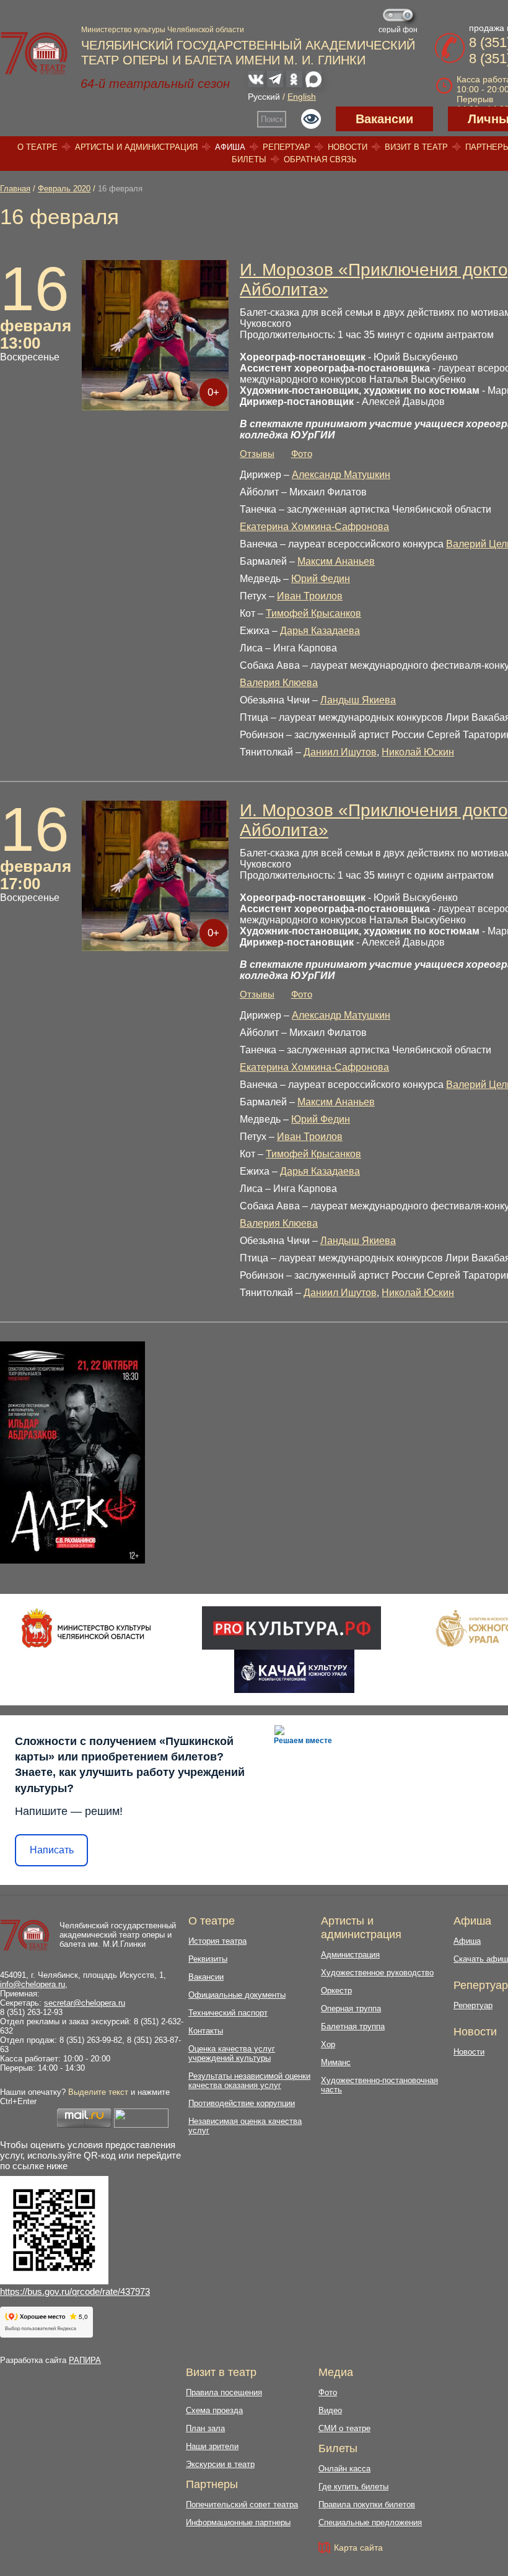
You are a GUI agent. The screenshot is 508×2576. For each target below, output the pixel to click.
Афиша (230, 147)
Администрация (350, 1955)
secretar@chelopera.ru (85, 2003)
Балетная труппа (353, 2026)
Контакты (206, 2031)
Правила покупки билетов (367, 2504)
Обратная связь (320, 159)
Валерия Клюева (279, 683)
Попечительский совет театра (242, 2504)
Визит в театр (416, 147)
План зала (205, 2428)
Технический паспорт (228, 2013)
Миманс (336, 2062)
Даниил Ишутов (340, 752)
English (302, 97)
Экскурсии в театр (220, 2464)
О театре (37, 147)
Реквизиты (208, 1959)
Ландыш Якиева (358, 700)
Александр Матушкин (341, 475)
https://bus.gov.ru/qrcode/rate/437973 (75, 2291)
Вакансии (384, 119)
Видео (330, 2410)
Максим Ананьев (336, 561)
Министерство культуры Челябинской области (163, 30)
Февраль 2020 (64, 189)
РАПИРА (85, 2360)
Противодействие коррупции (242, 2103)
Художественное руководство (377, 1973)
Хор (328, 2044)
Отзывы (257, 454)
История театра (217, 1941)
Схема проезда (214, 2410)
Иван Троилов (310, 596)
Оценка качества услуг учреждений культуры (232, 2053)
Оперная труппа (351, 2008)
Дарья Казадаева (320, 631)
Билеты (249, 159)
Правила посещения (224, 2392)
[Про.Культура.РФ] (291, 1628)
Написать (52, 1850)
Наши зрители (212, 2446)
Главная (15, 189)
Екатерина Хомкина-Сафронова (314, 527)
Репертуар (287, 147)
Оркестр (336, 1991)
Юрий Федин (321, 579)
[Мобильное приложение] (294, 1671)
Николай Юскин (418, 752)
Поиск (272, 119)
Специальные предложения (370, 2522)
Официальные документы (237, 1995)
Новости (348, 147)
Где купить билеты (353, 2487)
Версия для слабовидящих (311, 119)
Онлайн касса (344, 2469)
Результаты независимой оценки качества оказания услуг (249, 2081)
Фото (302, 454)
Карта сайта (358, 2548)
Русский (264, 97)
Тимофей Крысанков (313, 613)
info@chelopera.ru (33, 1984)
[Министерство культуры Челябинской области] (86, 1628)
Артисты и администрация (136, 147)
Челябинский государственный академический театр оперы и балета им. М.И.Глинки (118, 1935)
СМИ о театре (344, 2428)
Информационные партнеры (238, 2522)
